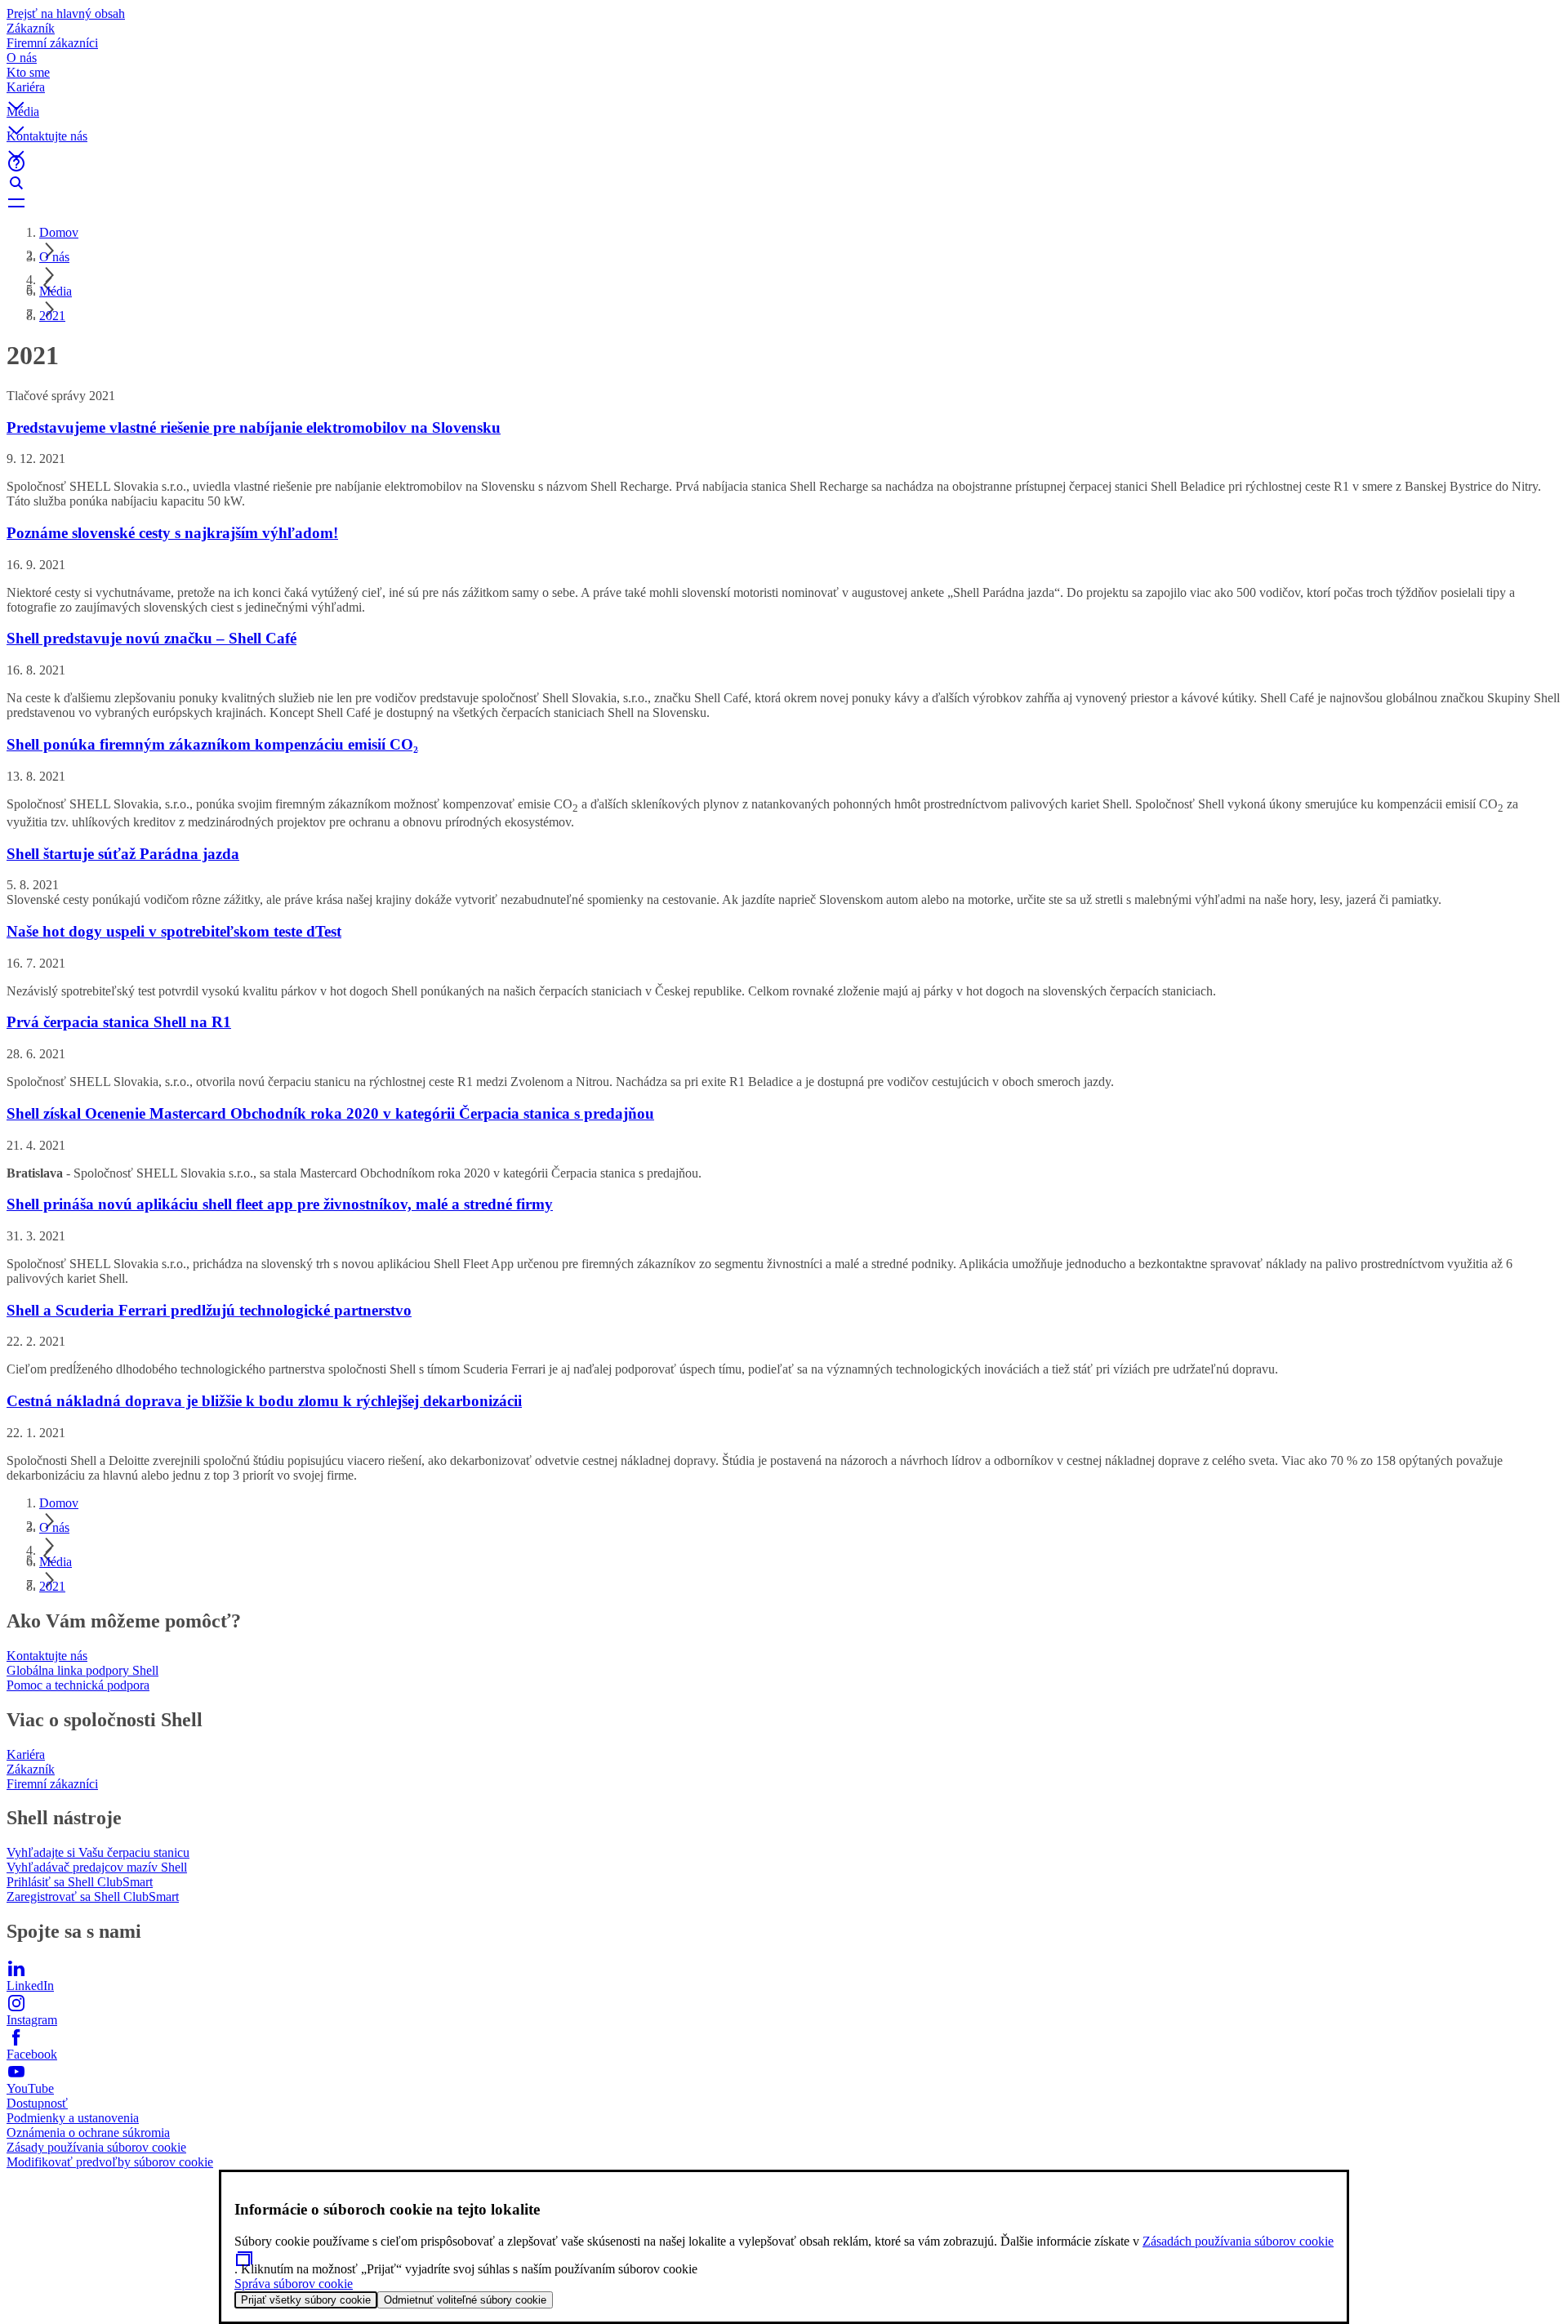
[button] (784, 92)
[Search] (784, 183)
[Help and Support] (784, 163)
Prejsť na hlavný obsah (66, 13)
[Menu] (784, 203)
